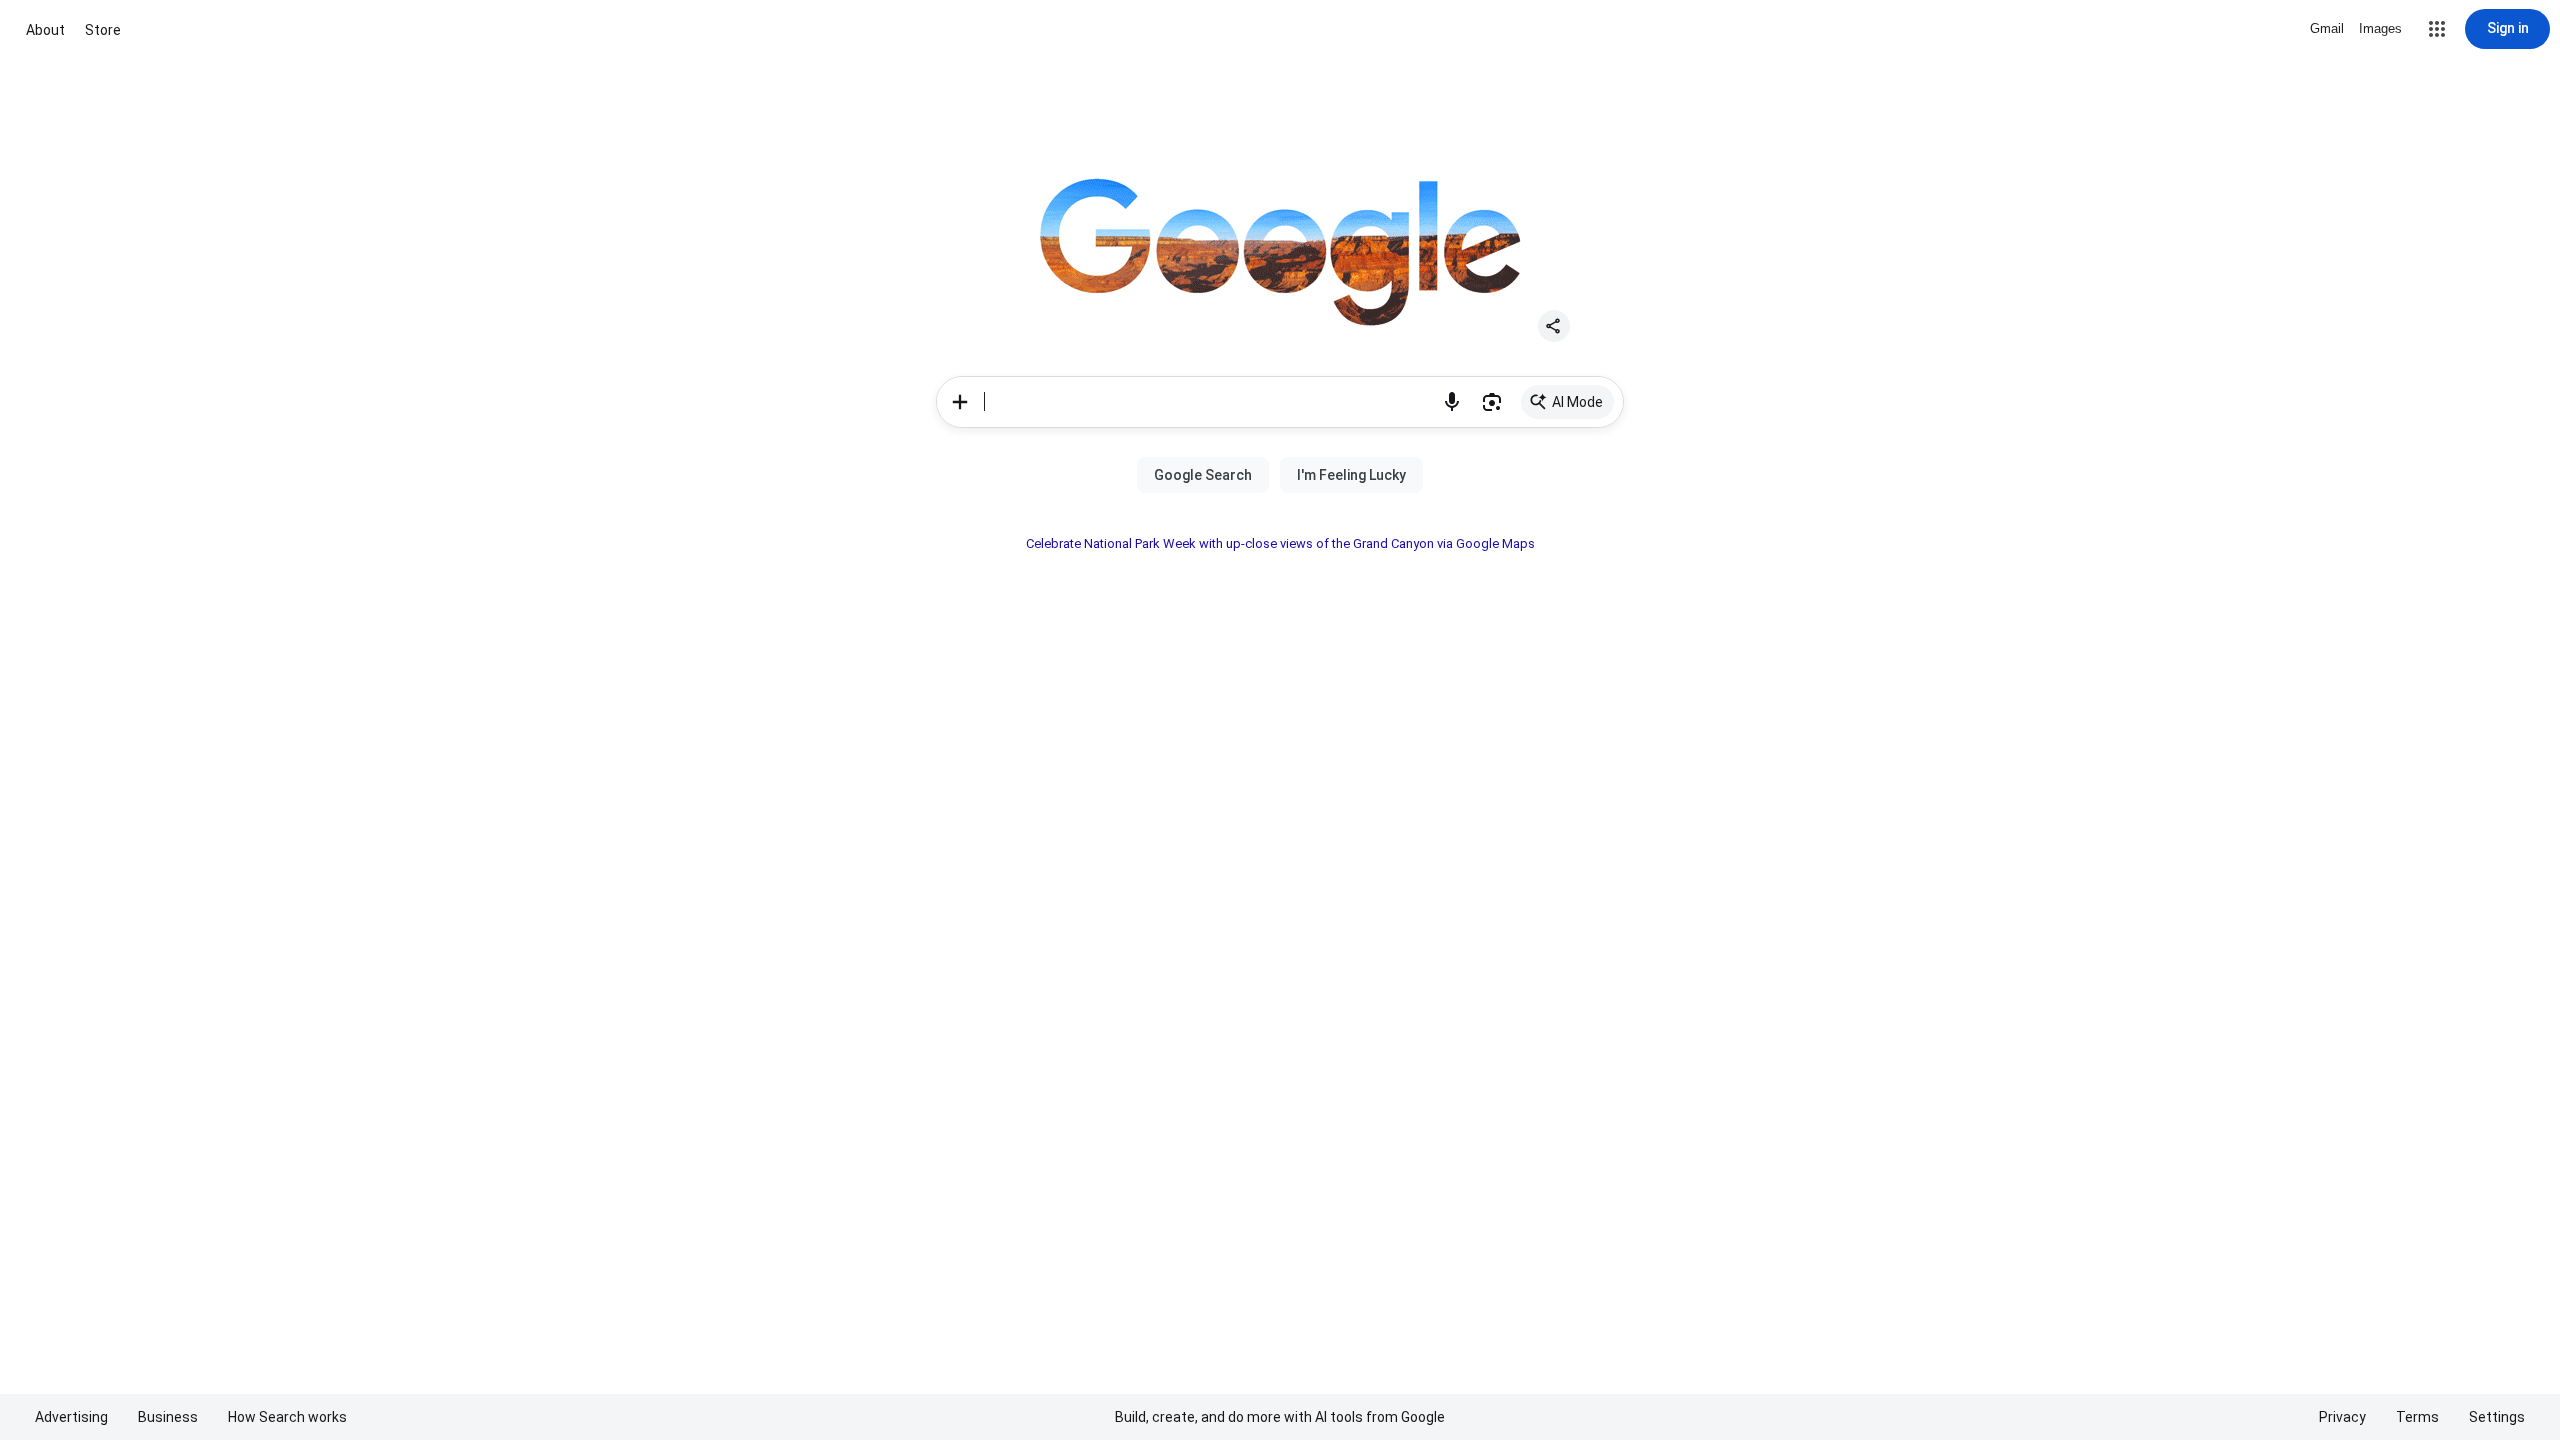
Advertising (71, 1417)
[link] (1567, 402)
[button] (2437, 29)
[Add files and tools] (960, 402)
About (45, 30)
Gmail (2327, 28)
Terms (2417, 1417)
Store (103, 30)
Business (168, 1417)
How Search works (287, 1417)
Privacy (2342, 1417)
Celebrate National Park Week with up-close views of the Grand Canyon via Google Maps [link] (1280, 543)
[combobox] (1208, 402)
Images (2380, 28)
